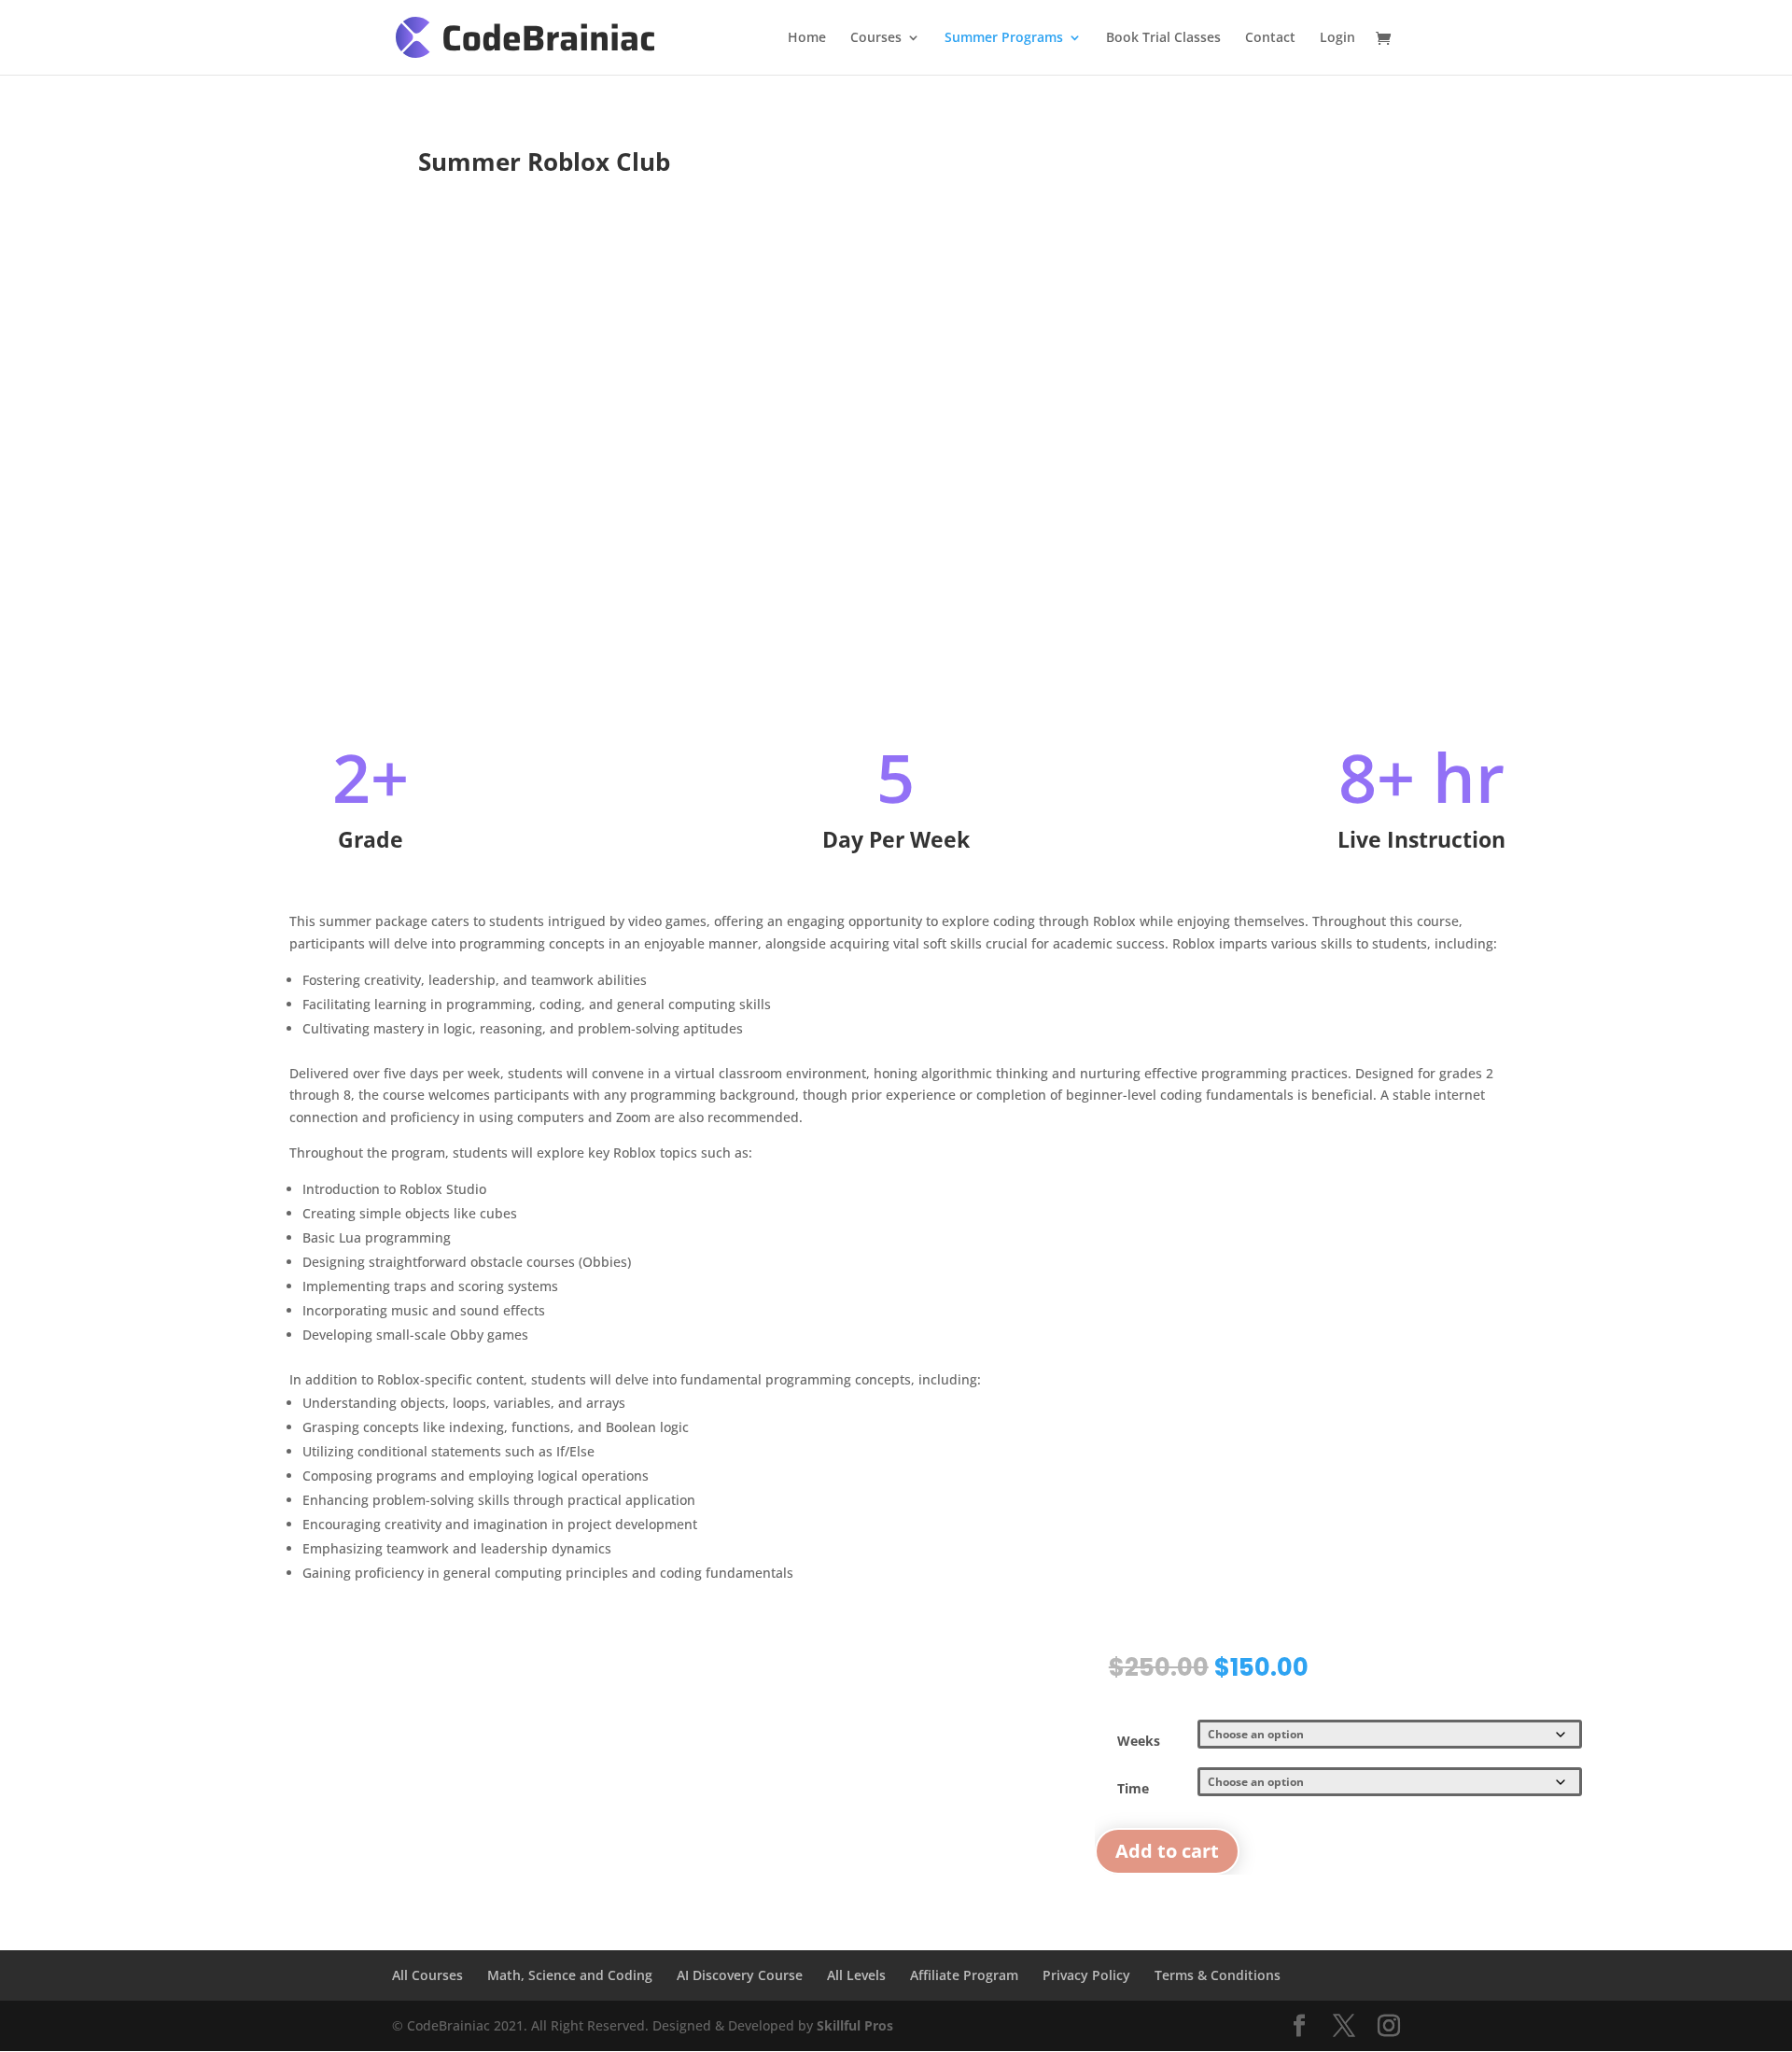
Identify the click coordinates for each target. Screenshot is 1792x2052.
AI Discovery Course (740, 1975)
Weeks (1139, 1741)
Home (807, 38)
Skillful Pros (855, 2025)
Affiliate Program (964, 1975)
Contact (1270, 38)
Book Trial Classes (1163, 38)
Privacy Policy (1086, 1975)
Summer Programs (1004, 38)
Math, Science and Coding (570, 1975)
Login (1337, 38)
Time (1133, 1788)
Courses (876, 38)
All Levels (856, 1975)
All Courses (427, 1975)
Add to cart (1167, 1851)
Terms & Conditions (1218, 1975)
